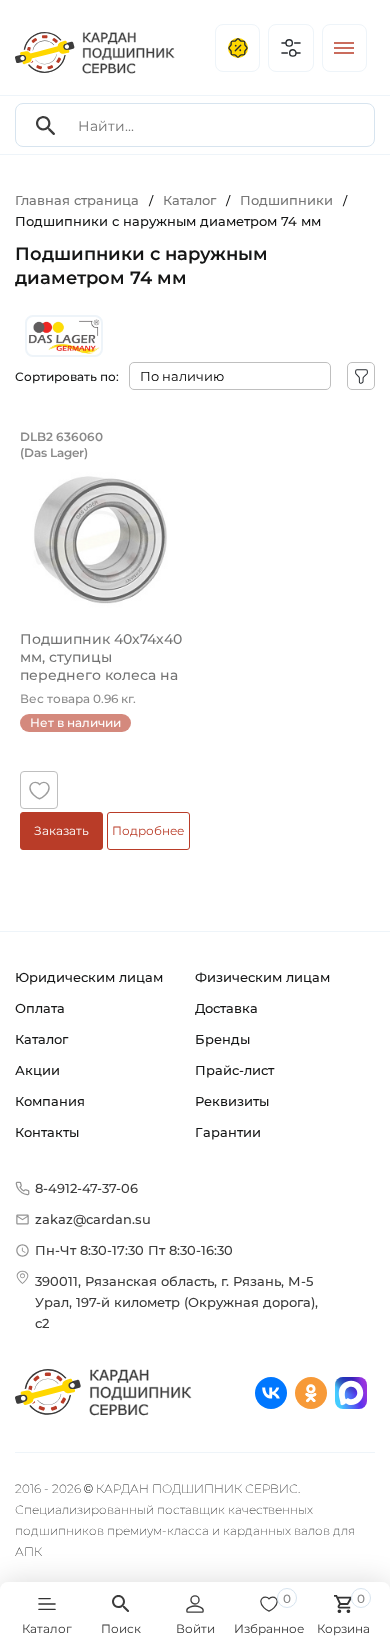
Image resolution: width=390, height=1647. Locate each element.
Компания (50, 1101)
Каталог (41, 1039)
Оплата (40, 1008)
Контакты (47, 1132)
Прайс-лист (234, 1070)
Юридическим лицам (89, 977)
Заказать (61, 830)
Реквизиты (232, 1101)
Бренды (222, 1039)
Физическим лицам (262, 977)
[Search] (46, 125)
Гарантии (228, 1132)
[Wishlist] (39, 790)
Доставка (226, 1008)
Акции (37, 1070)
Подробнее (148, 830)
